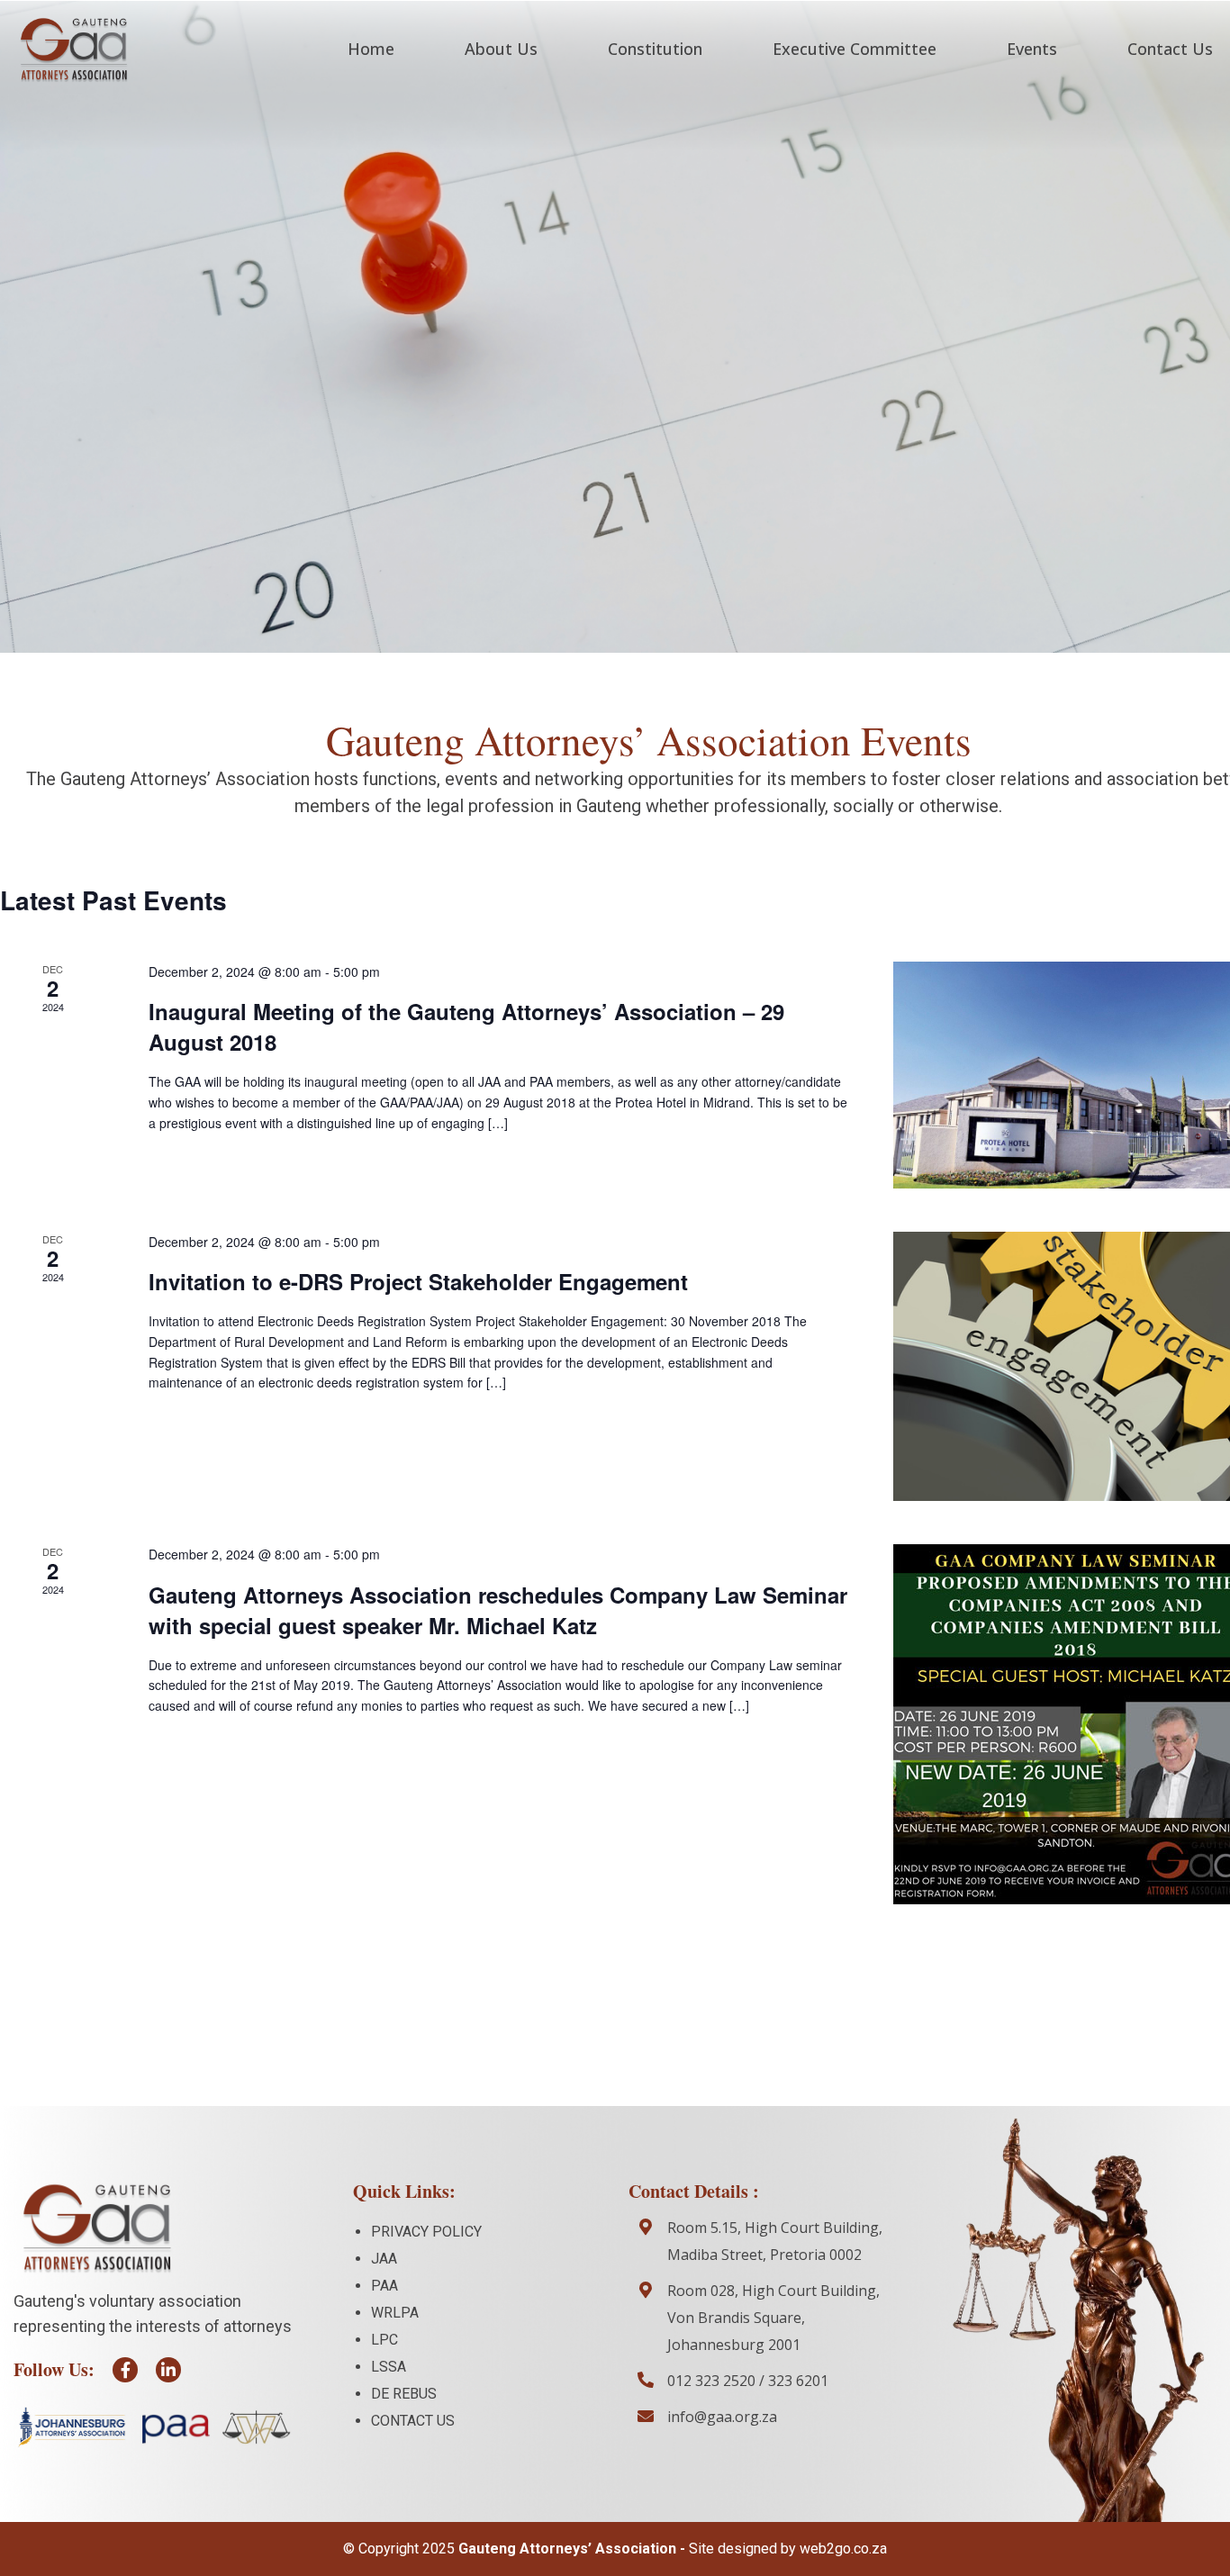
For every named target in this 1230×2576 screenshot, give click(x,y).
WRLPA (395, 2313)
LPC (384, 2340)
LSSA (389, 2367)
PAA (384, 2286)
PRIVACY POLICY (426, 2232)
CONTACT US (413, 2421)
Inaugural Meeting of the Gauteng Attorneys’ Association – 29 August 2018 (466, 1026)
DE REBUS (404, 2394)
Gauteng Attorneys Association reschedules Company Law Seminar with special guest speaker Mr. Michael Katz (498, 1610)
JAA (384, 2259)
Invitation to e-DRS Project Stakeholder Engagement (418, 1281)
